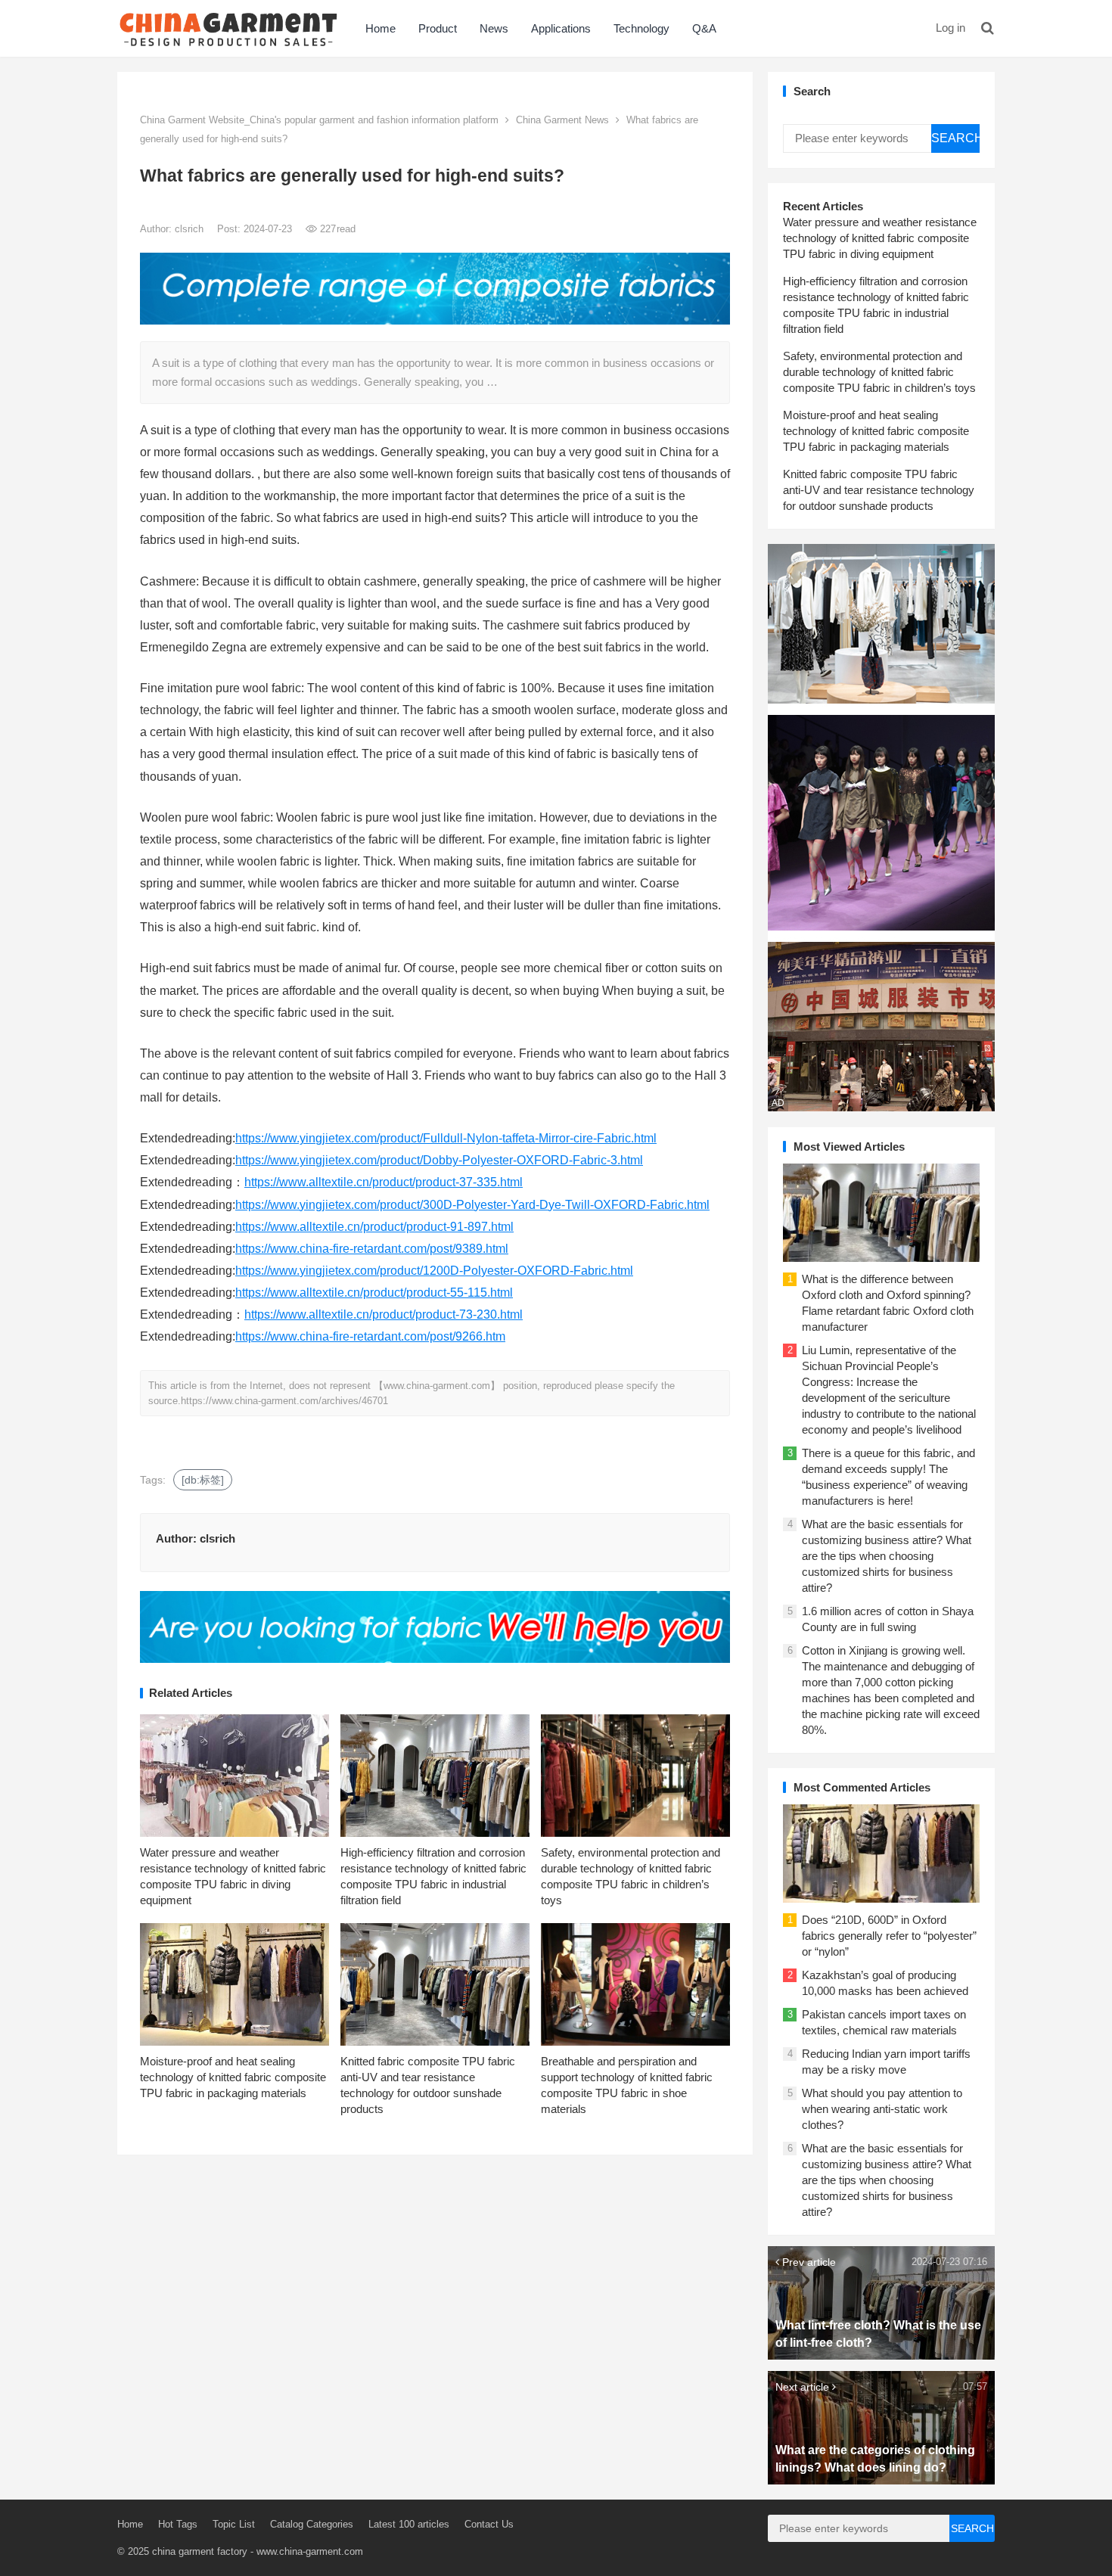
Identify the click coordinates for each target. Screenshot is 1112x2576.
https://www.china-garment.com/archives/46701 (284, 1401)
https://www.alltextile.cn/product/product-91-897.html (374, 1227)
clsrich (191, 229)
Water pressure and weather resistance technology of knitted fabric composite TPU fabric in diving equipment (880, 238)
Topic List (234, 2524)
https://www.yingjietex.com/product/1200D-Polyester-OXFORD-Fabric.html (434, 1271)
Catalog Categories (312, 2524)
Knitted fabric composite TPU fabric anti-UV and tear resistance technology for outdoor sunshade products (879, 490)
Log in (950, 28)
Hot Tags (178, 2524)
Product (438, 28)
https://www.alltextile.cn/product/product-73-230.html (384, 1314)
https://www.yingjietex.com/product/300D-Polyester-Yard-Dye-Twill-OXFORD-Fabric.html (472, 1205)
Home (381, 28)
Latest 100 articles (409, 2524)
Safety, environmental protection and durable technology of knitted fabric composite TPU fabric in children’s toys (879, 372)
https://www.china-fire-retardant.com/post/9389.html (372, 1249)
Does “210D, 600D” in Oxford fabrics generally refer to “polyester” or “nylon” (889, 1936)
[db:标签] (203, 1480)
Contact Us (489, 2524)
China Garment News (562, 120)
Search (955, 138)
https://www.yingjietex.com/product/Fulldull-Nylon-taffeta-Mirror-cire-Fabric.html (446, 1138)
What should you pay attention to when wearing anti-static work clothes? (882, 2109)
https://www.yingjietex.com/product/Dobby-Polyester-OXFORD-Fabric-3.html (439, 1160)
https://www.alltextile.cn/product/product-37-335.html (384, 1182)
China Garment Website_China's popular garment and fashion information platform (319, 120)
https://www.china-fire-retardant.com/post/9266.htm (370, 1336)
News (494, 28)
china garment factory (200, 2551)
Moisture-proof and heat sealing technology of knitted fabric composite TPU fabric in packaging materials (233, 2077)
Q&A (704, 28)
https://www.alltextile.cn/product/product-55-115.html (374, 1293)
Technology (641, 28)
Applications (561, 28)
